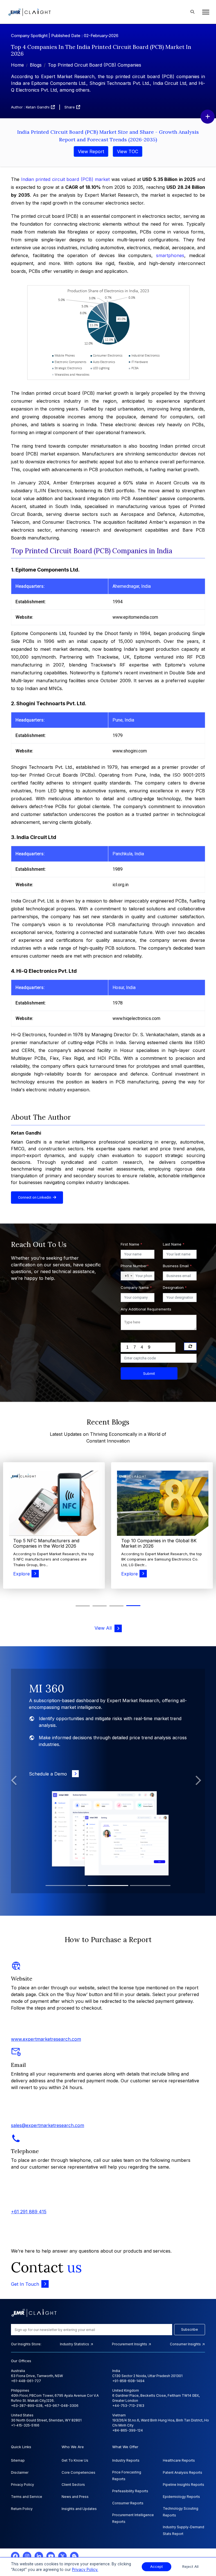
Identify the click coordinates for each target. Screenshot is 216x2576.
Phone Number (135, 1266)
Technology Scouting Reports (181, 2512)
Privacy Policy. (85, 2570)
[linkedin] (39, 2556)
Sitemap (18, 2460)
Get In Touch (25, 2284)
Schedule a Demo (49, 1774)
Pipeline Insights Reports (184, 2485)
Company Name (136, 1287)
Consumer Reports (128, 2503)
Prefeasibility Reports (130, 2491)
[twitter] (62, 2556)
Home (17, 65)
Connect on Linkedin (35, 1197)
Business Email (177, 1266)
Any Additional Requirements (146, 1309)
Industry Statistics (75, 2344)
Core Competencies (78, 2472)
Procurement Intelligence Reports (133, 2518)
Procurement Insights (130, 2344)
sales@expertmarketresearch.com (48, 2125)
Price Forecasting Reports (127, 2476)
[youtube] (51, 2556)
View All (104, 1628)
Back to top (14, 2554)
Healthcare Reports (179, 2460)
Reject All (190, 2567)
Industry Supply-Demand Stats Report (184, 2530)
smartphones (170, 255)
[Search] (192, 12)
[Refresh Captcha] (190, 1346)
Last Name (174, 1244)
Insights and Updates (79, 2509)
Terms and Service (27, 2497)
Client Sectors (73, 2485)
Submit (149, 1373)
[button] (83, 1606)
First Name (131, 1244)
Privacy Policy (22, 2485)
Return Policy (22, 2509)
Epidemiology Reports (181, 2497)
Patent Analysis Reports (183, 2472)
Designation (175, 1287)
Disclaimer (20, 2472)
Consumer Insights (186, 2344)
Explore (22, 1574)
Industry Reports (126, 2460)
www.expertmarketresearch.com (46, 2039)
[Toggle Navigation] (204, 12)
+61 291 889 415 (29, 2212)
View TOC (128, 151)
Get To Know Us (75, 2460)
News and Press (75, 2497)
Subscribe (190, 2329)
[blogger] (74, 2556)
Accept (157, 2567)
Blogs (36, 65)
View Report (91, 151)
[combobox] (127, 1276)
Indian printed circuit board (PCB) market (66, 179)
